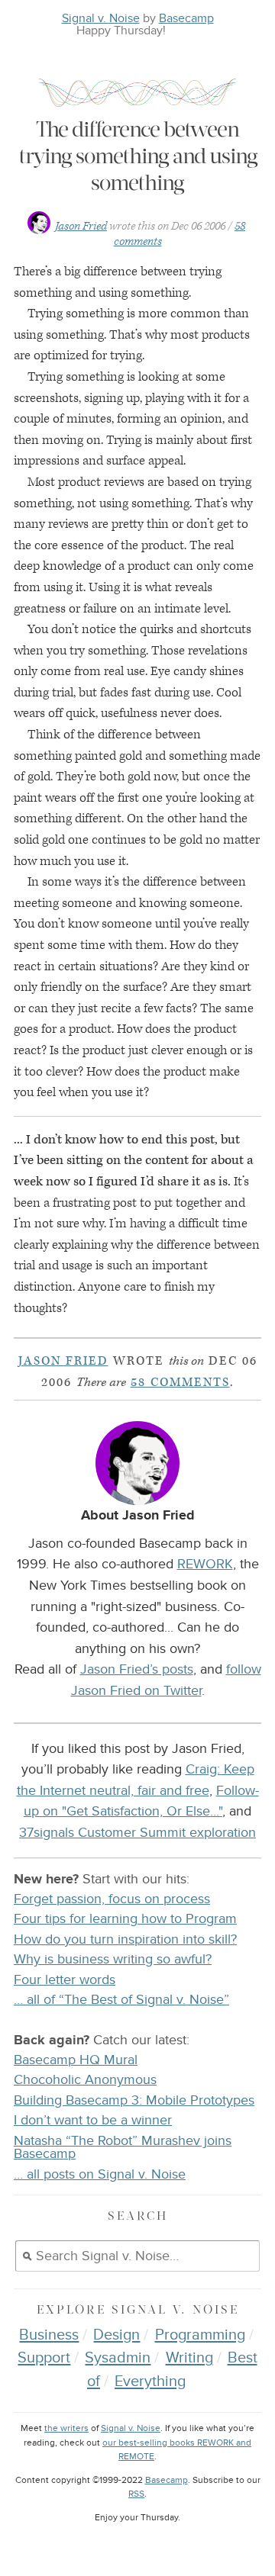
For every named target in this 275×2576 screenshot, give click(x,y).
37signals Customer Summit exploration (137, 1832)
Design (116, 2335)
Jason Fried (81, 226)
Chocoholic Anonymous (85, 2080)
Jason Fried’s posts (137, 1669)
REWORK (205, 1564)
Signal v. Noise (101, 18)
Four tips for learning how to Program (125, 1919)
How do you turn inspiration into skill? (125, 1939)
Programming (200, 2335)
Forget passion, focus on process (112, 1899)
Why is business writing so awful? (113, 1959)
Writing (189, 2358)
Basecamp (186, 18)
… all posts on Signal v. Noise (100, 2174)
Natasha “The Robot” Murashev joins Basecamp (123, 2148)
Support (44, 2358)
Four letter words (65, 1980)
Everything (150, 2381)
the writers (66, 2428)
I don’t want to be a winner (93, 2120)
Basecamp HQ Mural (76, 2060)
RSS (136, 2494)
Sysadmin (118, 2358)
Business (49, 2335)
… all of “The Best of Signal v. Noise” (121, 2000)
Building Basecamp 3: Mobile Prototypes (134, 2100)
